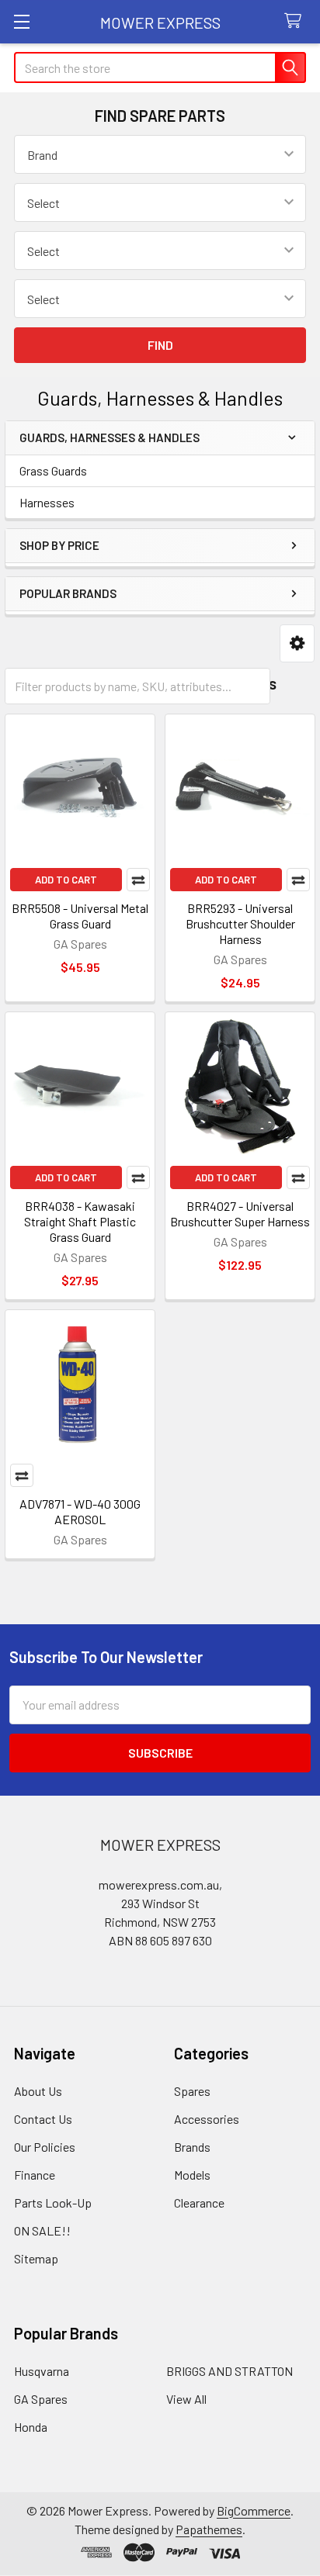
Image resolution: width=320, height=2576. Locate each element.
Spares (192, 2091)
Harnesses (47, 502)
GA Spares (41, 2399)
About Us (38, 2091)
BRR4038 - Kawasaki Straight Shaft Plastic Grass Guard (80, 1221)
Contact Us (43, 2119)
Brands (192, 2147)
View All (186, 2399)
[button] (297, 643)
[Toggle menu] (21, 21)
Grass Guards (53, 470)
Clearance (199, 2203)
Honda (31, 2427)
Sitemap (36, 2258)
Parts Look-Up (53, 2203)
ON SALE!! (42, 2230)
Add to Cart (66, 880)
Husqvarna (42, 2371)
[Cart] (296, 21)
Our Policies (45, 2147)
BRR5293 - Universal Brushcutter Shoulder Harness (240, 923)
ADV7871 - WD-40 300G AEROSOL (80, 1511)
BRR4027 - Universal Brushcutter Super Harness (240, 1214)
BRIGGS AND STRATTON (230, 2371)
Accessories (207, 2119)
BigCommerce (254, 2510)
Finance (35, 2175)
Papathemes (209, 2529)
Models (192, 2175)
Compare (138, 880)
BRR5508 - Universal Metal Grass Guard (80, 916)
